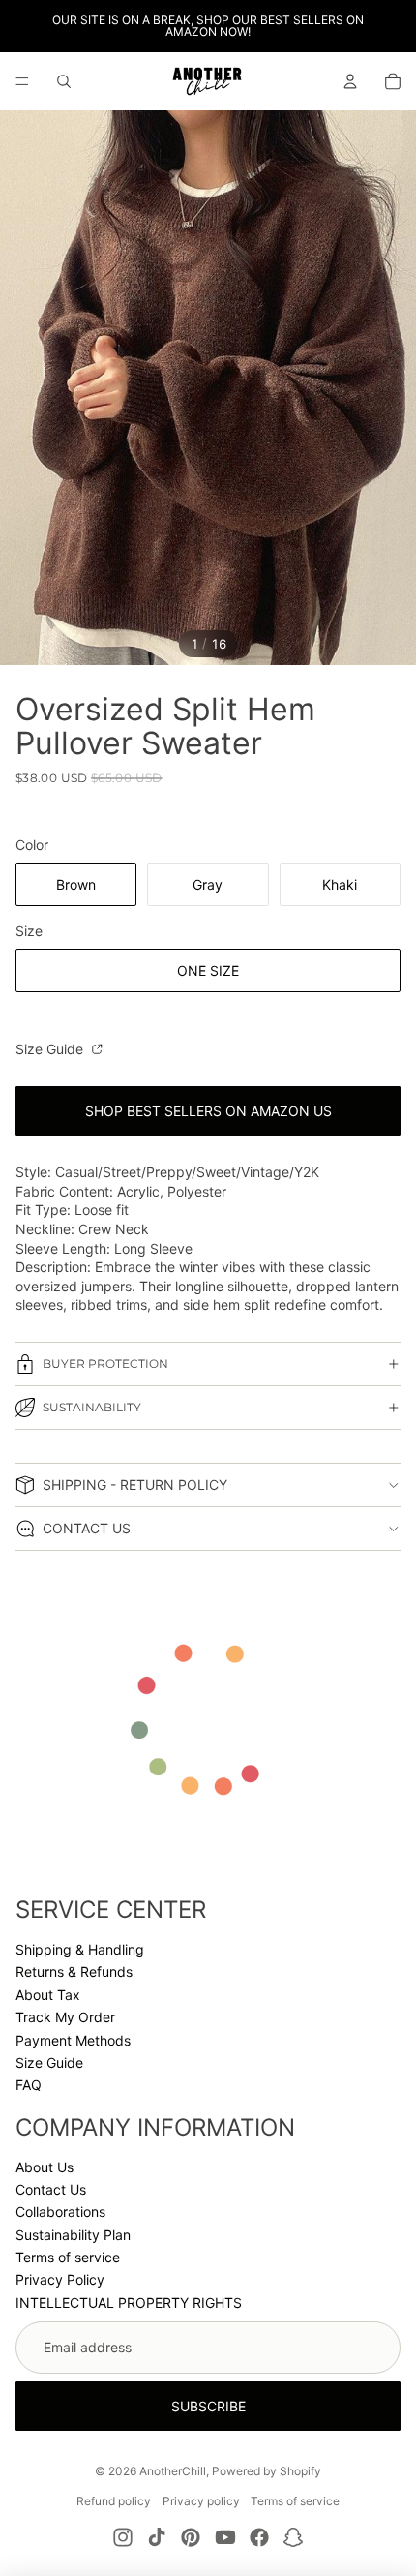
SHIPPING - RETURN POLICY (135, 1485)
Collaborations (60, 2212)
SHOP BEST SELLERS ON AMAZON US (208, 1111)
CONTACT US (87, 1528)
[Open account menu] (350, 81)
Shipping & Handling (80, 1949)
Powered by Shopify (267, 2471)
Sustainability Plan (73, 2235)
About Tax (48, 1995)
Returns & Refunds (74, 1971)
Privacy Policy (60, 2279)
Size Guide (51, 1049)
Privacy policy (201, 2501)
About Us (45, 2167)
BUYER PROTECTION (105, 1364)
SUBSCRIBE (208, 2406)
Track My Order (65, 2017)
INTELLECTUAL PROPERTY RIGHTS (129, 2303)
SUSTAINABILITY (92, 1407)
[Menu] (22, 81)
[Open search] (64, 81)
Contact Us (51, 2189)
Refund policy (114, 2501)
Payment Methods (73, 2040)
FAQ (29, 2085)
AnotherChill (173, 2471)
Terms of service (68, 2257)
